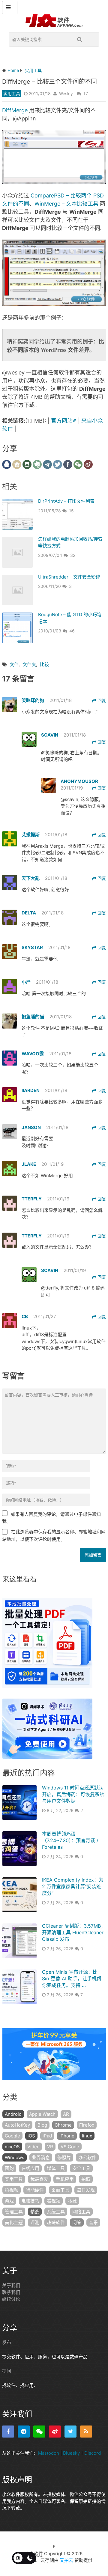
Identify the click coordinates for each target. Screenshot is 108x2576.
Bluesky (71, 2453)
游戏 (9, 2201)
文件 (14, 664)
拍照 (86, 2179)
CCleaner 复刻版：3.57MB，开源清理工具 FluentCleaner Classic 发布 (74, 1933)
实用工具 (12, 93)
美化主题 (14, 2222)
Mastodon (49, 2453)
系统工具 (56, 2212)
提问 (7, 2371)
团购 (9, 2168)
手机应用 (65, 2179)
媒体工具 (56, 2168)
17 (86, 93)
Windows (15, 2157)
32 (73, 555)
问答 (77, 2222)
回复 (101, 700)
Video (33, 2147)
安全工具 (81, 2168)
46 (72, 631)
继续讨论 (11, 2299)
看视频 (54, 2201)
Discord (93, 2453)
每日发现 (86, 2190)
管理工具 (14, 2212)
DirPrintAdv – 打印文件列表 (66, 501)
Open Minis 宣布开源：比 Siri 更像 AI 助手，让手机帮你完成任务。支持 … (72, 1979)
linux (87, 2136)
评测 (35, 2222)
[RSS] (86, 2432)
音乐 (93, 2222)
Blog (42, 2125)
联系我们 (11, 2292)
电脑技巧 (30, 2201)
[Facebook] (8, 2432)
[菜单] (10, 8)
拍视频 (12, 2190)
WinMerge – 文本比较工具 (66, 204)
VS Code (70, 2147)
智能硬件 (35, 2190)
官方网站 (62, 421)
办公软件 (87, 2157)
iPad (47, 2136)
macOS (12, 2147)
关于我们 (11, 2285)
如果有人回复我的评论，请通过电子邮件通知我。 (51, 1518)
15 (71, 511)
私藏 (72, 2201)
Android (13, 2114)
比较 (44, 664)
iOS (31, 2136)
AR (66, 2114)
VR (50, 2147)
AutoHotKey (17, 2125)
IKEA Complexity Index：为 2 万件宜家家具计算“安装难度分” (73, 1887)
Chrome (63, 2125)
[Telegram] (24, 2432)
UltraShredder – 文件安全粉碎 (69, 577)
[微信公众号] (39, 2432)
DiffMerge (15, 110)
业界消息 (41, 2157)
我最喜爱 (39, 2179)
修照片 (64, 2157)
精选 (35, 2212)
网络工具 (81, 2212)
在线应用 (30, 2168)
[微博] (55, 2432)
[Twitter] (70, 2432)
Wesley (66, 93)
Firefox (87, 2125)
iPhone (67, 2136)
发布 (7, 2342)
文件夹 (29, 664)
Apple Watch (42, 2114)
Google (12, 2136)
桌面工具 (60, 2190)
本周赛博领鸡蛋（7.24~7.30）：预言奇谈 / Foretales (70, 1840)
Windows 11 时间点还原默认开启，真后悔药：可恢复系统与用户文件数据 (73, 1794)
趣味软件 (56, 2222)
